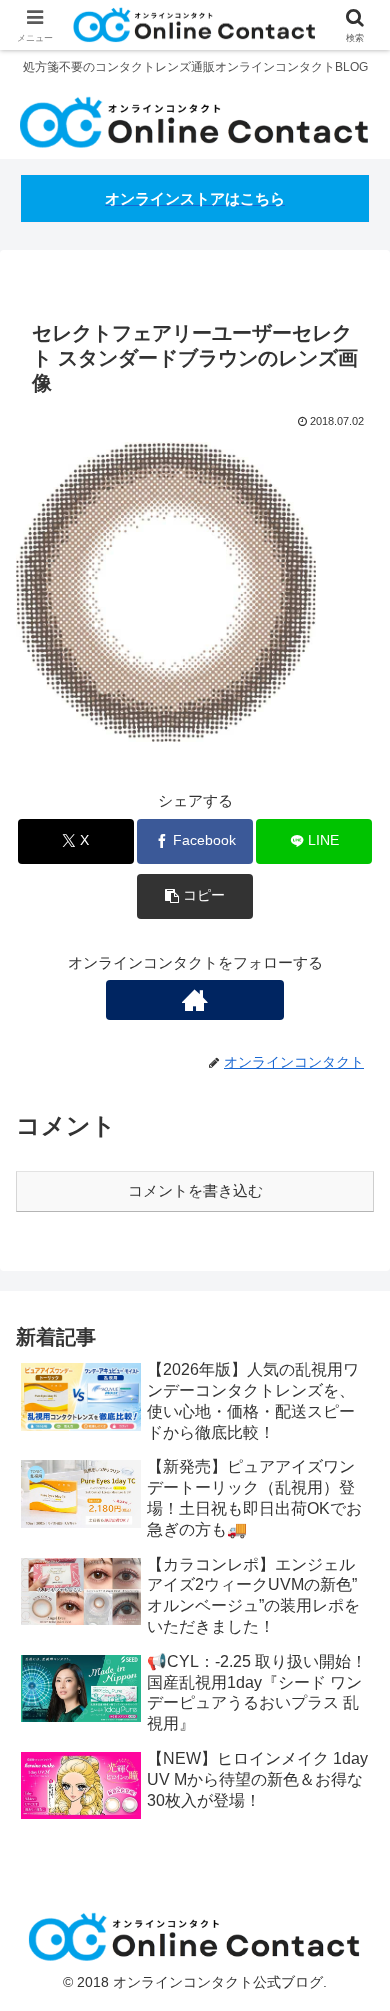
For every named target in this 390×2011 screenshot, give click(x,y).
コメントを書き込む (195, 1190)
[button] (195, 896)
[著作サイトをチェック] (194, 1000)
